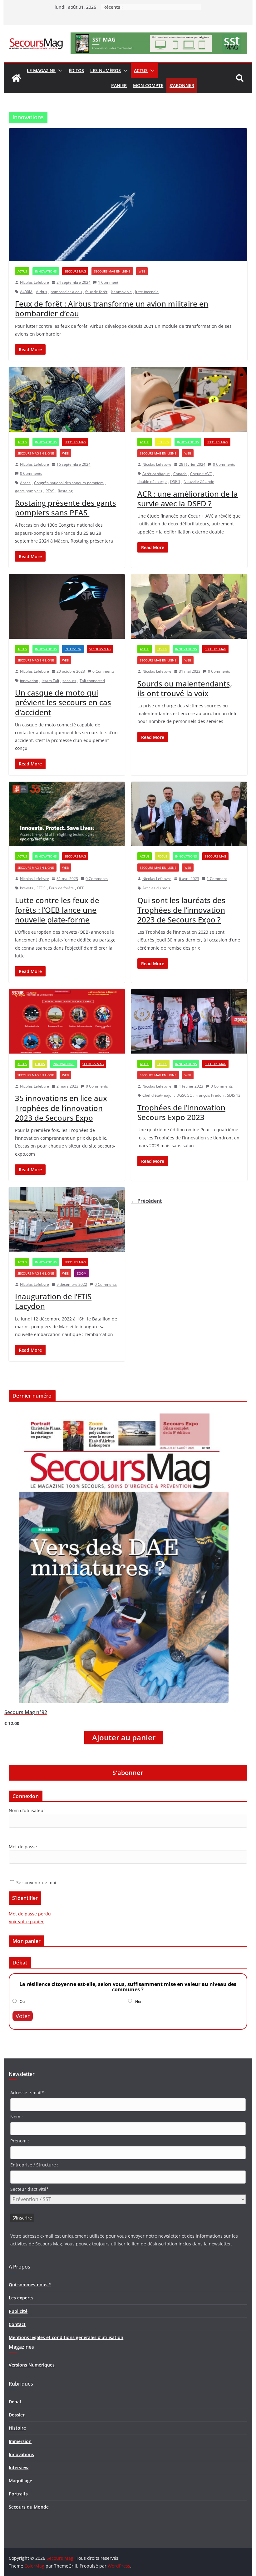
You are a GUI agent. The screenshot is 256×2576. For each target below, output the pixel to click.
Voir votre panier (26, 1922)
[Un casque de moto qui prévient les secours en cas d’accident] (67, 606)
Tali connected (92, 681)
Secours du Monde (29, 2507)
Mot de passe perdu (30, 1914)
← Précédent (146, 1201)
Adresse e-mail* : (28, 2093)
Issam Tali (50, 681)
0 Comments (31, 473)
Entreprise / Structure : (34, 2165)
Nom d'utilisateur (27, 1810)
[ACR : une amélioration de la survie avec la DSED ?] (189, 399)
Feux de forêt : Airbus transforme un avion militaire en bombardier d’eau (112, 308)
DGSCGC (184, 1095)
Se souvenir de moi (36, 1883)
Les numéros (106, 70)
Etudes (163, 442)
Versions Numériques (32, 2365)
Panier (119, 85)
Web (142, 271)
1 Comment (108, 282)
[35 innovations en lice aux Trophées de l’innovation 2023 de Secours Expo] (67, 1021)
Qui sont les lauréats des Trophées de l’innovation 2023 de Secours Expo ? (181, 910)
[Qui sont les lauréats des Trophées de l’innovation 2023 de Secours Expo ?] (189, 814)
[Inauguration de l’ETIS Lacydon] (67, 1219)
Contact (17, 2324)
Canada (180, 474)
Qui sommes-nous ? (30, 2285)
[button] (59, 71)
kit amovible (121, 292)
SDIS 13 (234, 1095)
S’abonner (182, 85)
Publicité (18, 2311)
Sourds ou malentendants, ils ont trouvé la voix (185, 688)
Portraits (18, 2494)
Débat (15, 2402)
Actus (141, 70)
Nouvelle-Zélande (199, 482)
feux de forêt (96, 292)
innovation (29, 681)
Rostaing (65, 491)
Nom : (17, 2117)
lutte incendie (147, 292)
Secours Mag (75, 271)
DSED (175, 482)
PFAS (50, 491)
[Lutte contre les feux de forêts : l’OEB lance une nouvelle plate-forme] (67, 814)
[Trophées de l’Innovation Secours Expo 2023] (189, 1021)
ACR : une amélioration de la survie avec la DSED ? (188, 499)
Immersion (20, 2441)
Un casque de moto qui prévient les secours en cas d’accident (63, 702)
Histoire (17, 2428)
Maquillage (20, 2481)
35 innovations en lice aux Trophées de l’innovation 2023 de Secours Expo (61, 1108)
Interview (73, 649)
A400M (26, 292)
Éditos (76, 70)
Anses (25, 483)
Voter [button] (23, 2016)
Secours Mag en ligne (112, 271)
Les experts (21, 2298)
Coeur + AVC (201, 474)
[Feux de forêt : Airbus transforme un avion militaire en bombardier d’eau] (128, 195)
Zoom (82, 1273)
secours (69, 681)
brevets (27, 888)
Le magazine (41, 70)
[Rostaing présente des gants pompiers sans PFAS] (67, 399)
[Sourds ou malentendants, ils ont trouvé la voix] (189, 606)
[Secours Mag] (16, 78)
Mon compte (148, 85)
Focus (162, 649)
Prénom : (20, 2141)
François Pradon (209, 1095)
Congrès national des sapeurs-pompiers (69, 483)
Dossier (17, 2415)
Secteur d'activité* (30, 2189)
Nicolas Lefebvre (34, 282)
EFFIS (41, 888)
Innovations (46, 271)
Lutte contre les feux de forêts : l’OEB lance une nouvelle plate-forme (57, 910)
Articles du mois (156, 888)
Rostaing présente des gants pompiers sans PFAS (66, 508)
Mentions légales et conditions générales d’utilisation (66, 2337)
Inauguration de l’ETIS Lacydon (53, 1301)
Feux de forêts (61, 888)
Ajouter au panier (124, 1738)
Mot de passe (23, 1847)
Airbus (42, 292)
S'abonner (128, 1773)
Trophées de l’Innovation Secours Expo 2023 (181, 1112)
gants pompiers (29, 491)
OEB (81, 888)
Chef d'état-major (158, 1095)
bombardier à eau (66, 292)
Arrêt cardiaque (156, 474)
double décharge (152, 482)
